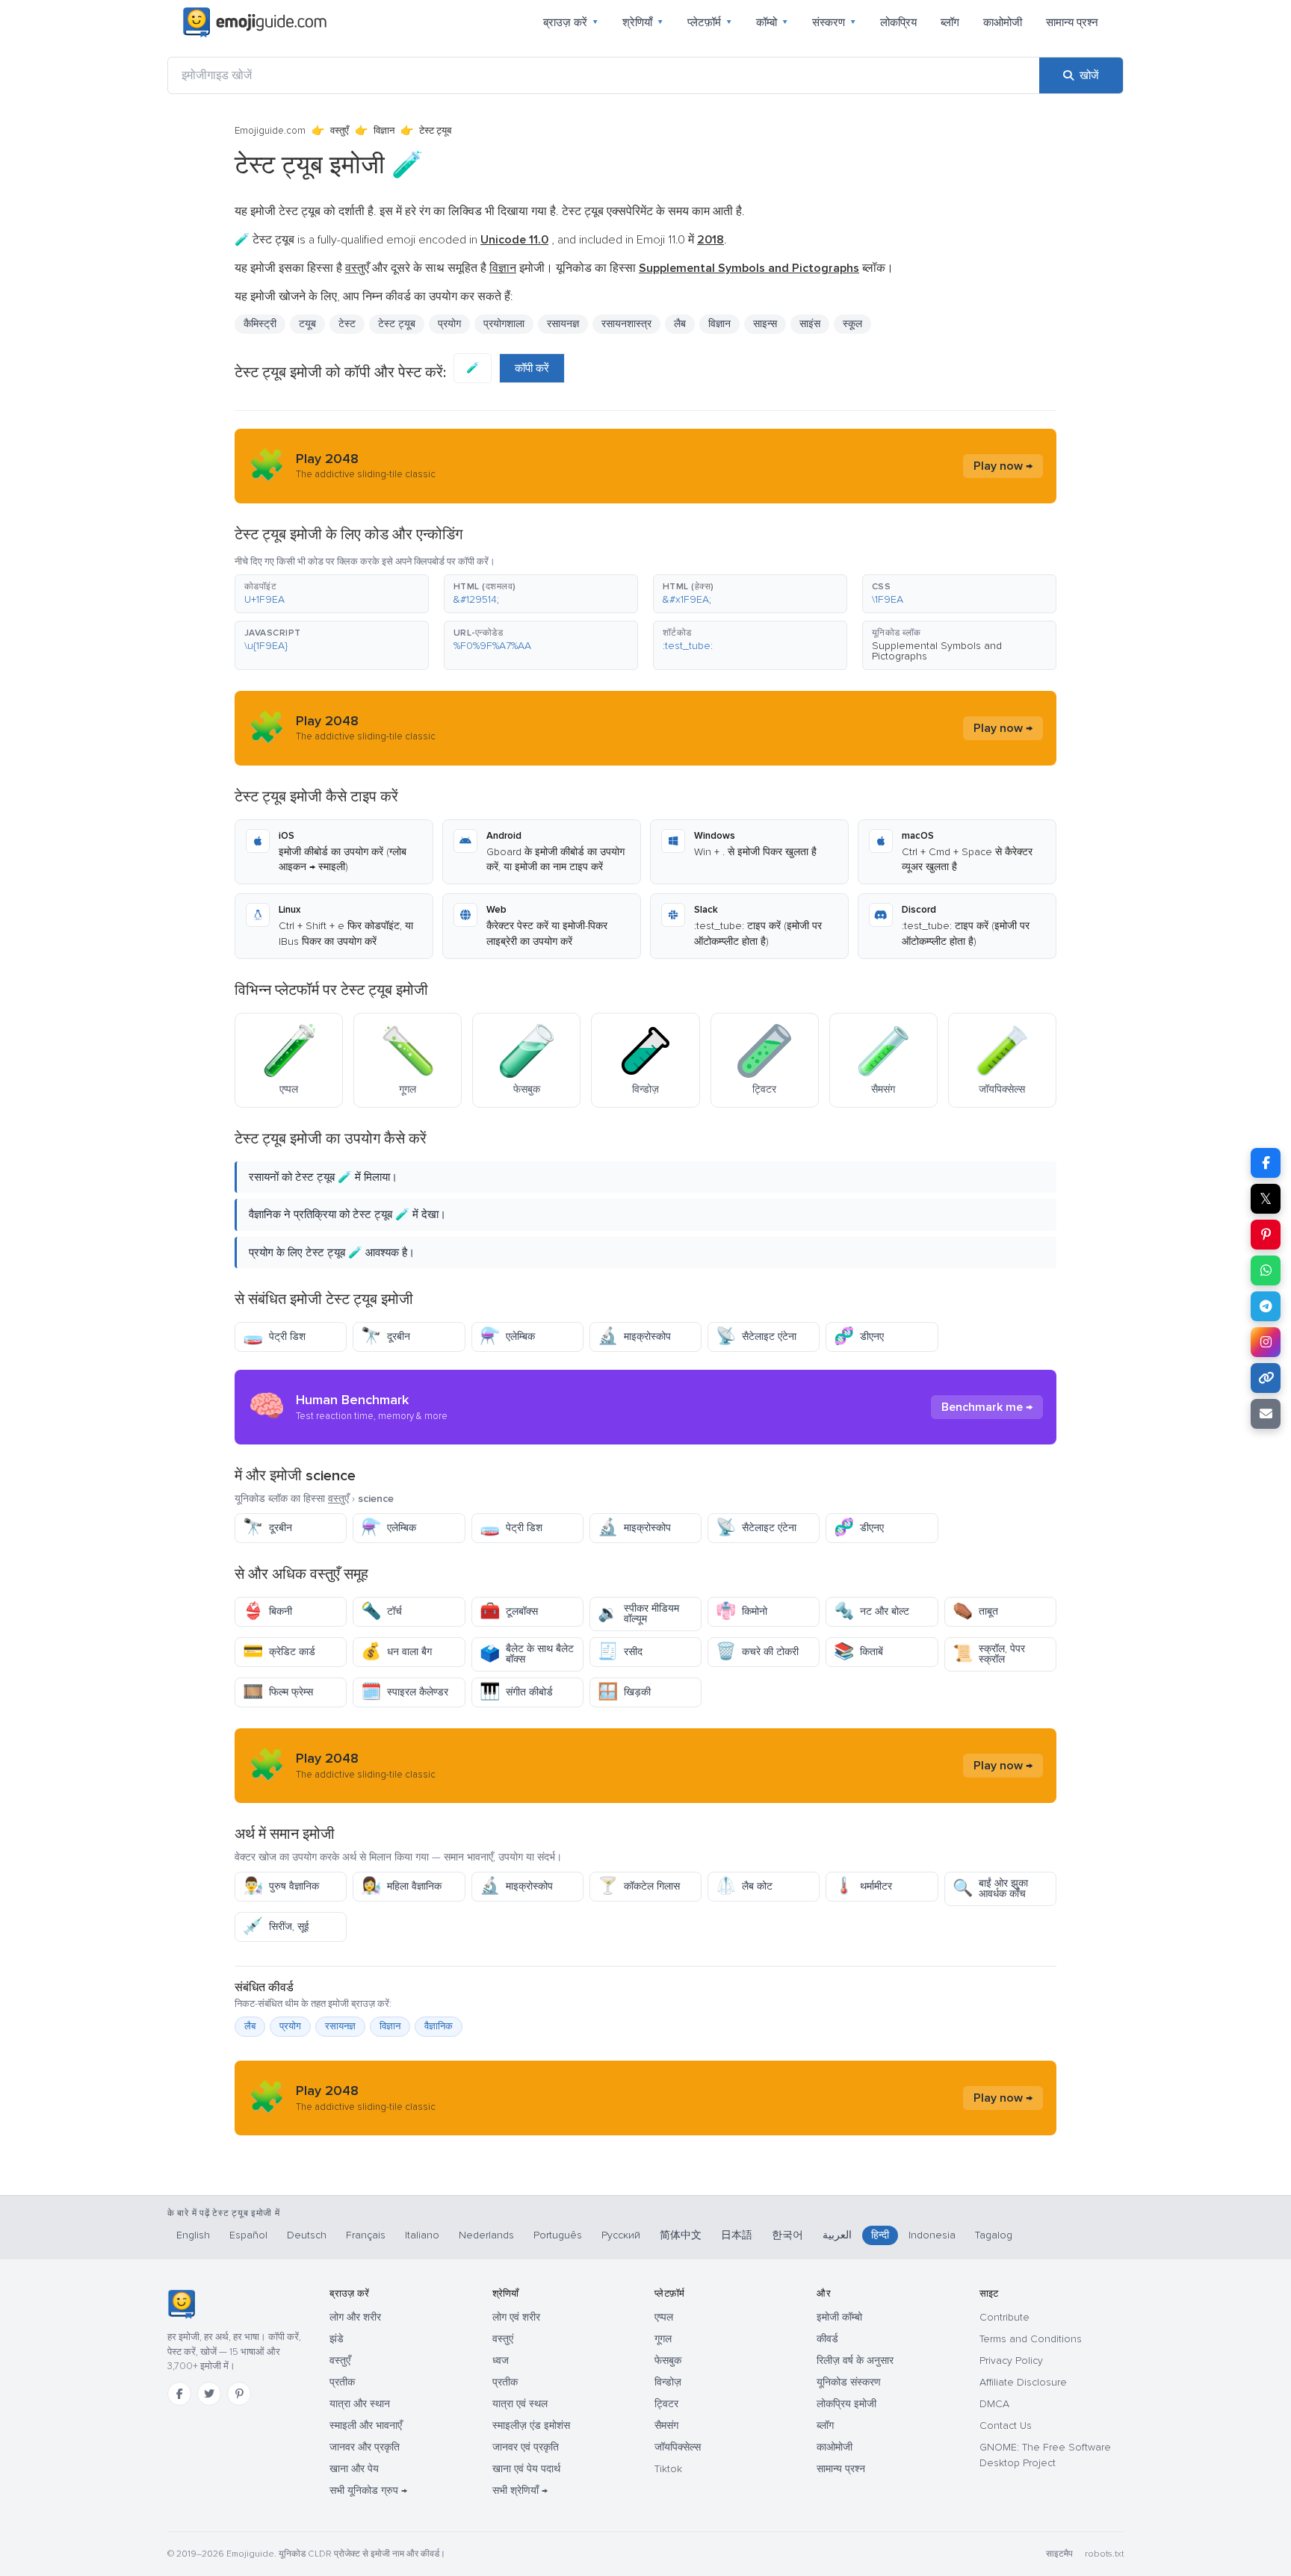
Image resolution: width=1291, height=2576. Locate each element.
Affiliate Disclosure (1023, 2382)
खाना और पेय (354, 2469)
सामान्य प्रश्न (1072, 22)
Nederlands (486, 2235)
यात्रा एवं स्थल (520, 2404)
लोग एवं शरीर (516, 2317)
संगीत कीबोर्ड (516, 1692)
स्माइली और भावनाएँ (366, 2426)
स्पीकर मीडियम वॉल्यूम (638, 1614)
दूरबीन (386, 1337)
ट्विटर (666, 2404)
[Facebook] (179, 2394)
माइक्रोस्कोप (634, 1337)
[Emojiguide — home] (255, 22)
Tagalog (994, 2235)
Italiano (422, 2235)
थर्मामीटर (863, 1886)
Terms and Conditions (1031, 2339)
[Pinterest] (239, 2394)
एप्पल (664, 2317)
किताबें (858, 1652)
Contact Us (1006, 2426)
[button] (332, 594)
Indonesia (932, 2235)
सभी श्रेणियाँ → (520, 2490)
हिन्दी (880, 2235)
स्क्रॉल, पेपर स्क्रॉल (989, 1654)
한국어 (787, 2235)
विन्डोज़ (668, 2382)
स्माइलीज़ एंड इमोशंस (531, 2426)
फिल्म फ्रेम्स (278, 1692)
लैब (250, 2026)
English (193, 2235)
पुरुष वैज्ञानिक (281, 1886)
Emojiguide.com (270, 131)
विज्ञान (384, 131)
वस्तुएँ (340, 131)
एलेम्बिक (507, 1337)
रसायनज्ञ (340, 2026)
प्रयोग (290, 2026)
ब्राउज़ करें (571, 22)
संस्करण (834, 22)
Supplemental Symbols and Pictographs (937, 651)
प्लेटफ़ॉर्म (710, 22)
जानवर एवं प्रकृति (526, 2447)
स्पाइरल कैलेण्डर (405, 1692)
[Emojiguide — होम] (181, 2304)
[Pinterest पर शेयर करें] (1266, 1235)
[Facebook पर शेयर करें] (1266, 1163)
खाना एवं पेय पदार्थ (526, 2469)
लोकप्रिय (898, 22)
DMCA (994, 2404)
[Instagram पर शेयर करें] (1266, 1342)
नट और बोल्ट (871, 1611)
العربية (837, 2235)
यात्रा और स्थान (360, 2404)
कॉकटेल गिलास (639, 1886)
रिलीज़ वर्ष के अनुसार (855, 2361)
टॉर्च (381, 1611)
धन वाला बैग (396, 1652)
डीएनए (859, 1337)
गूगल (663, 2339)
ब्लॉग (950, 22)
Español (248, 2235)
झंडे (337, 2339)
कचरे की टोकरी (757, 1652)
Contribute (1004, 2317)
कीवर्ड (827, 2339)
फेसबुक (668, 2361)
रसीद (620, 1652)
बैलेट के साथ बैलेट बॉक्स (527, 1654)
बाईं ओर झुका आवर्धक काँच (990, 1888)
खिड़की (624, 1692)
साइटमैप (1059, 2554)
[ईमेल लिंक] (1266, 1414)
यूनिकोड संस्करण (849, 2382)
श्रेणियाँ (643, 22)
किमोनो (742, 1611)
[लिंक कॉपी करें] (1266, 1378)
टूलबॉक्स (509, 1611)
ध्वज (501, 2361)
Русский (621, 2235)
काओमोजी (1003, 22)
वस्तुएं (503, 2339)
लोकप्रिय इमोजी (846, 2404)
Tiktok (668, 2469)
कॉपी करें (532, 368)
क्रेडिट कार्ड (279, 1652)
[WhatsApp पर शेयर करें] (1266, 1270)
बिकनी (267, 1611)
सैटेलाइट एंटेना (756, 1337)
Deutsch (307, 2235)
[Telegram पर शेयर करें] (1266, 1306)
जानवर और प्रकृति (365, 2447)
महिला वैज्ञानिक (401, 1886)
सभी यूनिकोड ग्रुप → (368, 2490)
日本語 (737, 2235)
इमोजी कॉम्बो (839, 2317)
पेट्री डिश (274, 1337)
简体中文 (681, 2235)
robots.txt (1104, 2554)
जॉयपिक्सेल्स (678, 2447)
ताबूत (975, 1611)
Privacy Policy (1011, 2361)
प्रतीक (342, 2382)
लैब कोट (744, 1886)
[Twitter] (209, 2394)
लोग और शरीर (355, 2317)
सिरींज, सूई (276, 1927)
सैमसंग (666, 2426)
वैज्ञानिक (439, 2026)
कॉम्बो (772, 22)
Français (366, 2235)
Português (558, 2235)
